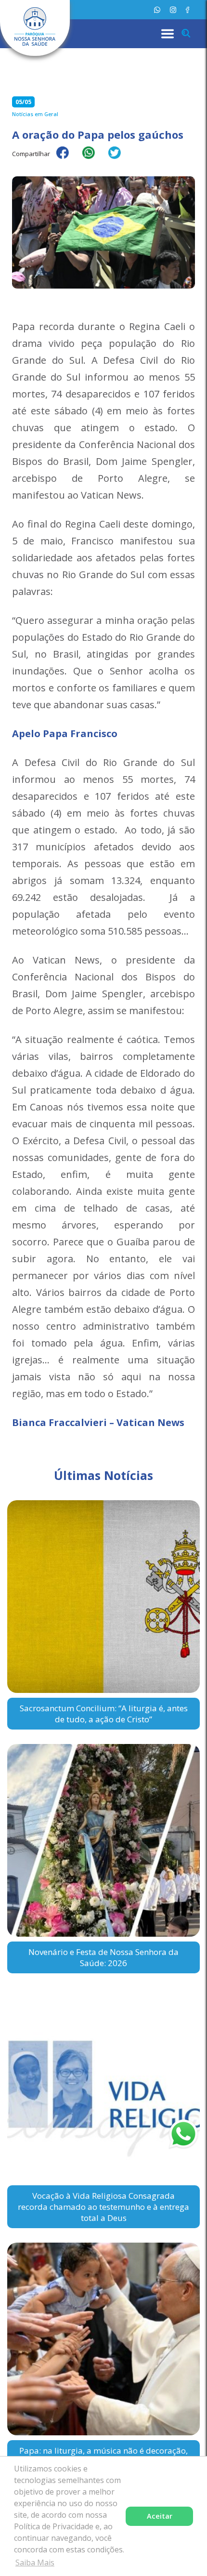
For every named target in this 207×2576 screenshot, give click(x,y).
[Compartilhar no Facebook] (67, 159)
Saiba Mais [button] (35, 2563)
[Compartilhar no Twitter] (119, 159)
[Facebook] (188, 10)
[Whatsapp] (157, 10)
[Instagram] (173, 10)
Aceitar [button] (160, 2516)
